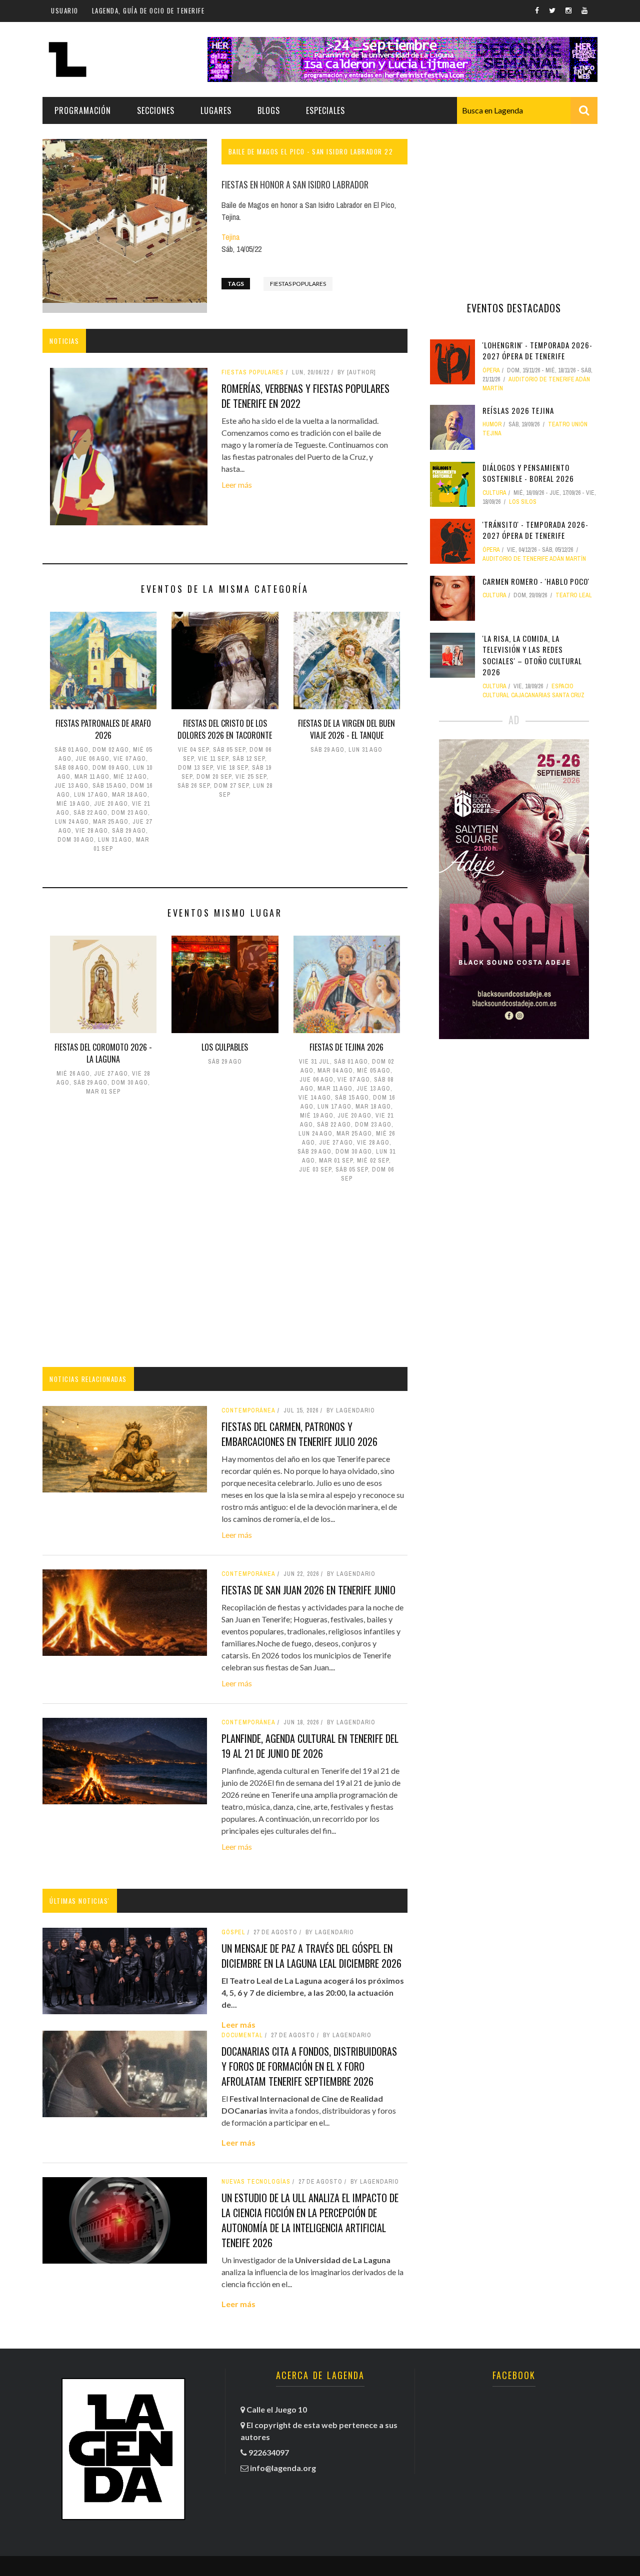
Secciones (156, 110)
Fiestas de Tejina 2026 (346, 1047)
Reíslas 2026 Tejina (518, 410)
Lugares (216, 110)
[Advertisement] (225, 1277)
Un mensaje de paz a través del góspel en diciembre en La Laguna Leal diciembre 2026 (311, 1956)
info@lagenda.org (283, 2468)
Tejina (230, 237)
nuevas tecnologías (256, 2182)
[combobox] (527, 110)
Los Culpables (225, 1047)
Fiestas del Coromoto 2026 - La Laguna (103, 1053)
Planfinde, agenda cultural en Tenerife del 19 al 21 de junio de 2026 (310, 1746)
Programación (83, 110)
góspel (233, 1932)
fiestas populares (298, 284)
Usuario (65, 10)
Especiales (325, 110)
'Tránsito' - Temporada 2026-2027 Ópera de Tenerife (535, 530)
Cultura (494, 493)
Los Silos (523, 502)
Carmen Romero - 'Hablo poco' (536, 581)
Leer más (237, 485)
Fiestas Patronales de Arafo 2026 (103, 729)
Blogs (269, 110)
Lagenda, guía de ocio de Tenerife (148, 10)
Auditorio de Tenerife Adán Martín (534, 559)
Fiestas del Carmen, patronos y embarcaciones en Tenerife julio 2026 (299, 1434)
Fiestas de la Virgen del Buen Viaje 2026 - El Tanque (346, 729)
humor (492, 424)
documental (242, 2035)
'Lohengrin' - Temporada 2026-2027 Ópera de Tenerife (537, 351)
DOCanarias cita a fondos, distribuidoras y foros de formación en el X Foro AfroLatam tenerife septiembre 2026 (309, 2066)
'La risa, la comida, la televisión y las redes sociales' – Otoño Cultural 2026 (532, 655)
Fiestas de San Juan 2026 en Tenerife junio (308, 1590)
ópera (491, 370)
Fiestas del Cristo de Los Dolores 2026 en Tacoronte (225, 729)
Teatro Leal (574, 595)
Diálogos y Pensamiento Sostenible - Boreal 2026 (528, 473)
